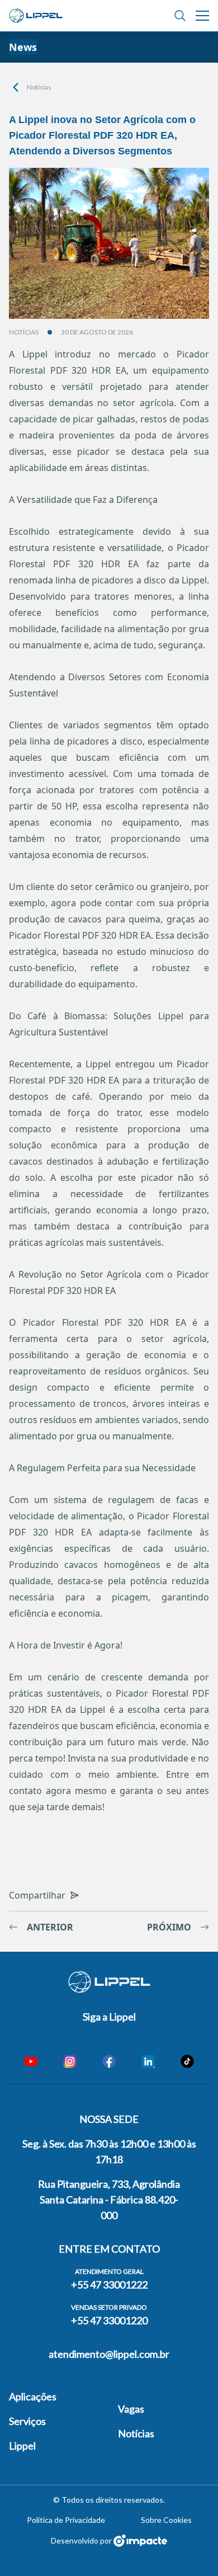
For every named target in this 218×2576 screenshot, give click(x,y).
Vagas (131, 2409)
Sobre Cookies (166, 2520)
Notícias (39, 87)
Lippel (22, 2446)
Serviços (27, 2421)
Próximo (169, 1927)
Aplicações (33, 2396)
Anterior (50, 1927)
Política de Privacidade (66, 2520)
